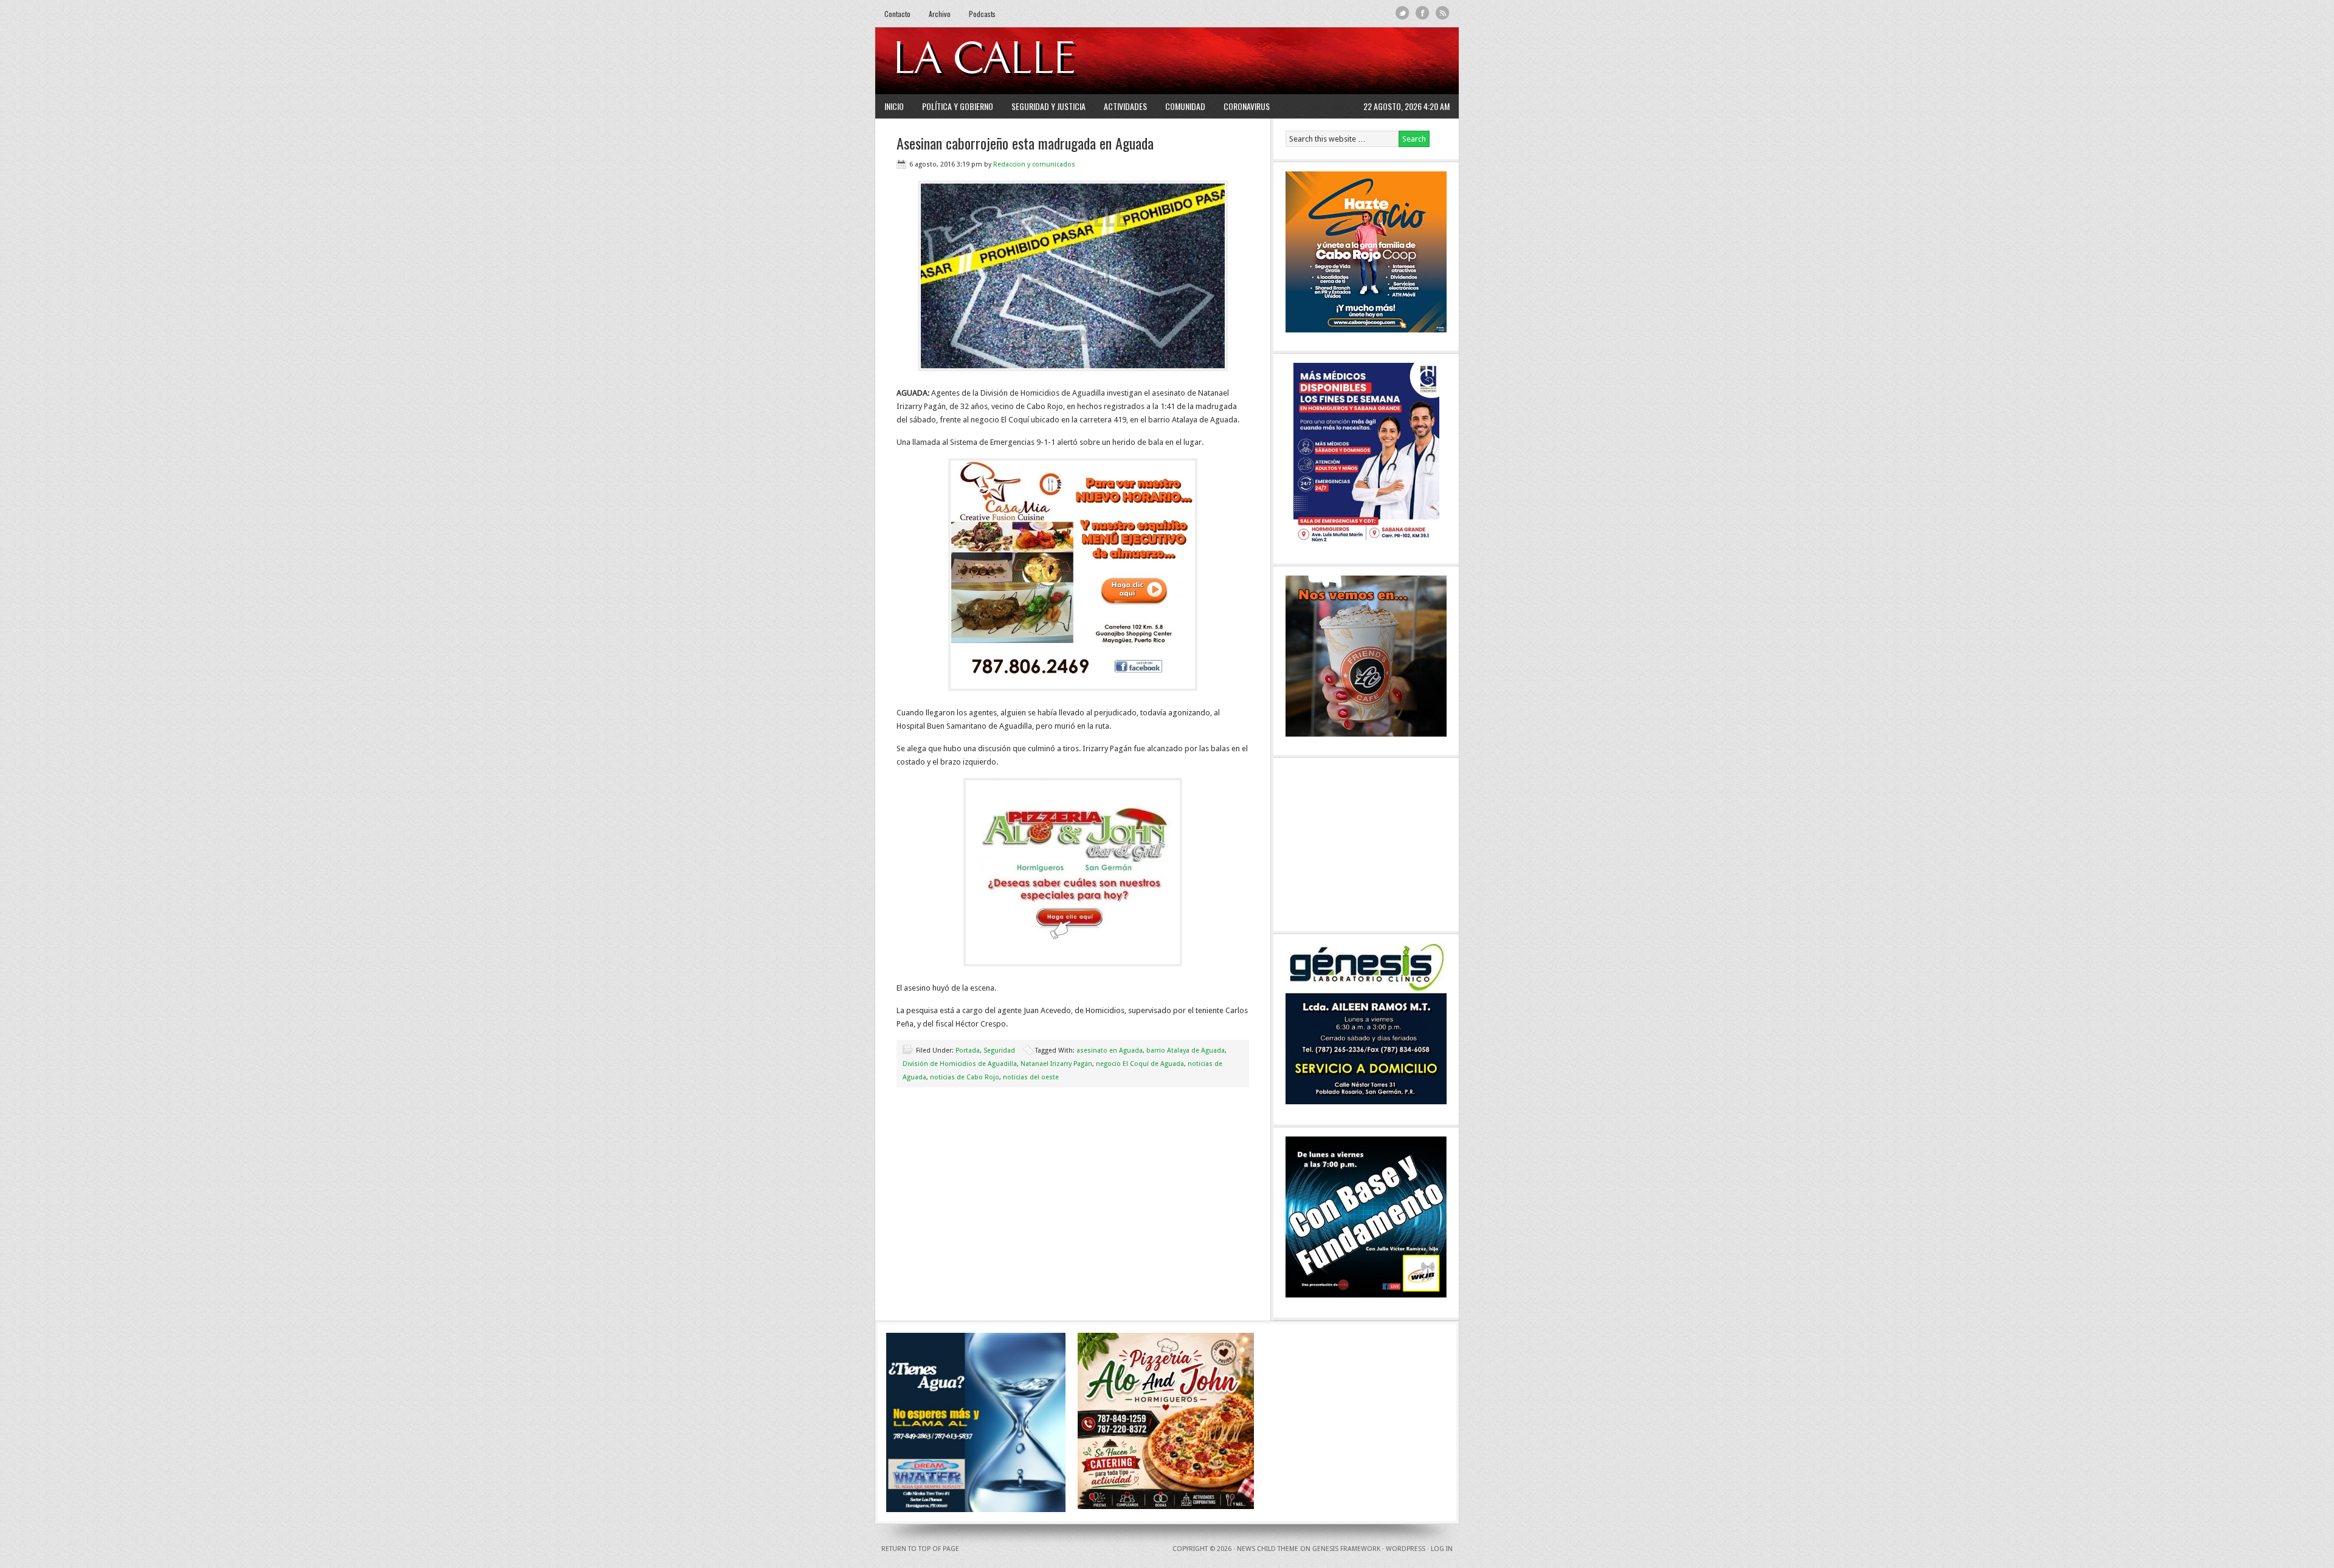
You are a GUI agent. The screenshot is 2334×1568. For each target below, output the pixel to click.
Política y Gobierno (958, 106)
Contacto (897, 14)
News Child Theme (1268, 1549)
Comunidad (1185, 106)
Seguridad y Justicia (1048, 106)
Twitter (1403, 13)
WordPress (1406, 1549)
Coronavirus (1247, 106)
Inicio (894, 106)
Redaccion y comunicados (1034, 164)
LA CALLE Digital (1017, 61)
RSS (1443, 13)
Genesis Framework (1346, 1549)
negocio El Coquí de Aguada (1140, 1064)
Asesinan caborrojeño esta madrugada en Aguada (1025, 143)
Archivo (940, 14)
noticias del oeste (1031, 1077)
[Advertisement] (1301, 61)
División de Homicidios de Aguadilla (960, 1064)
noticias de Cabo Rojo (965, 1077)
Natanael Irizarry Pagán (1056, 1064)
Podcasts (982, 14)
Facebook (1423, 13)
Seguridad (999, 1050)
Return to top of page (920, 1549)
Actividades (1125, 106)
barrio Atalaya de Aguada (1186, 1050)
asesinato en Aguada (1110, 1050)
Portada (968, 1050)
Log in (1442, 1549)
